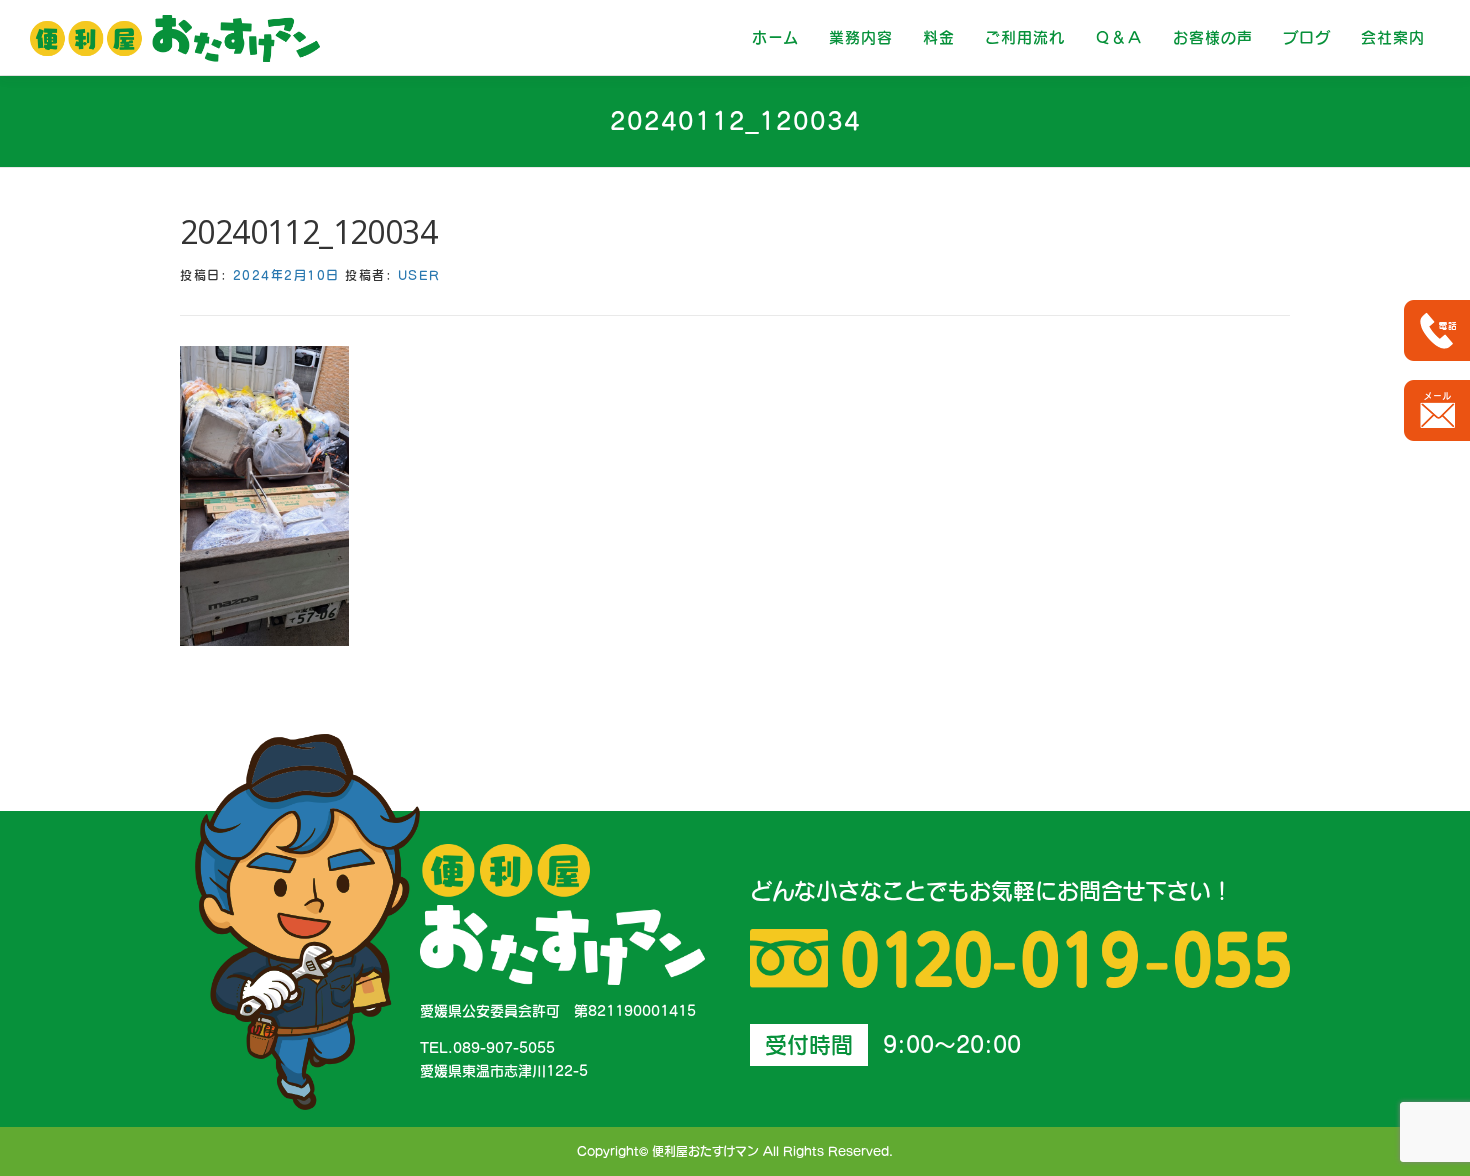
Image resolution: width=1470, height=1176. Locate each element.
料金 (939, 37)
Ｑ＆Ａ (1119, 37)
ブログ (1307, 37)
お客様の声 (1213, 37)
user (419, 275)
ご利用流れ (1025, 37)
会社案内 (1393, 37)
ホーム (775, 37)
